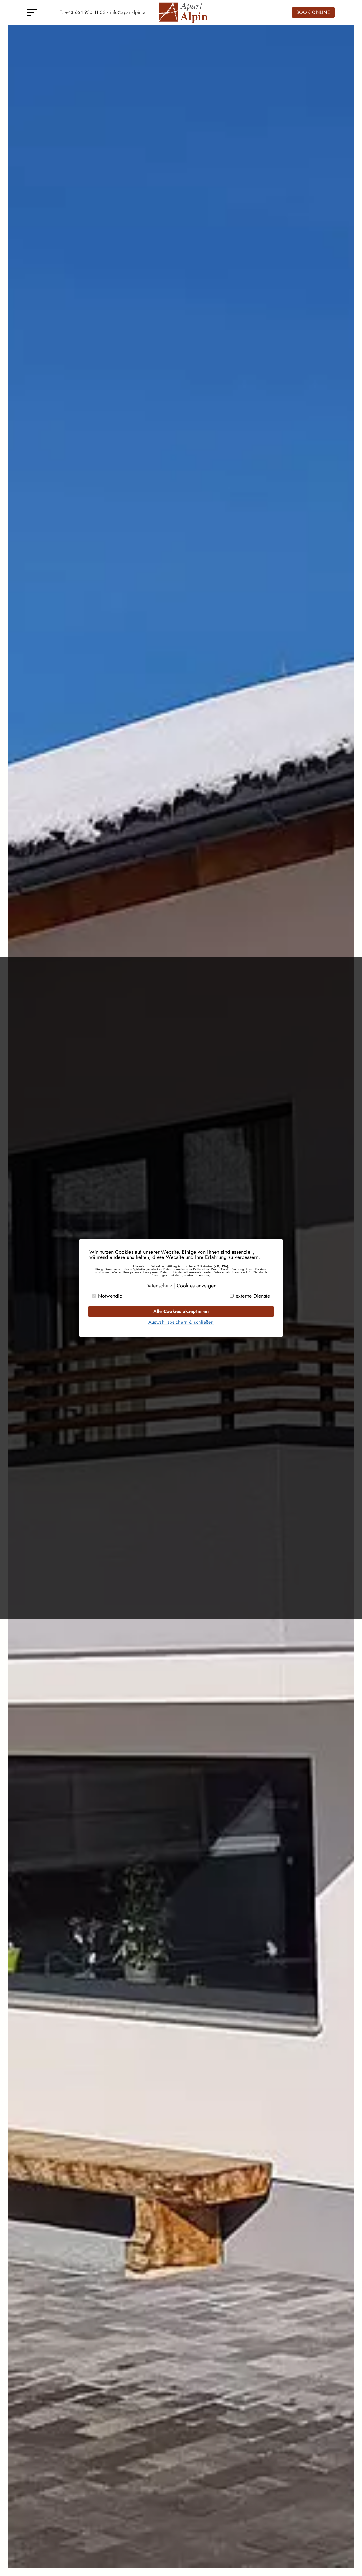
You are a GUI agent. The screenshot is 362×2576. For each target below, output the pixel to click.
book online (313, 12)
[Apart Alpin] (181, 23)
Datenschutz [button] (159, 1286)
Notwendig (110, 1296)
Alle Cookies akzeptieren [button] (181, 1311)
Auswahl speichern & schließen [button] (181, 1322)
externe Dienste (253, 1296)
